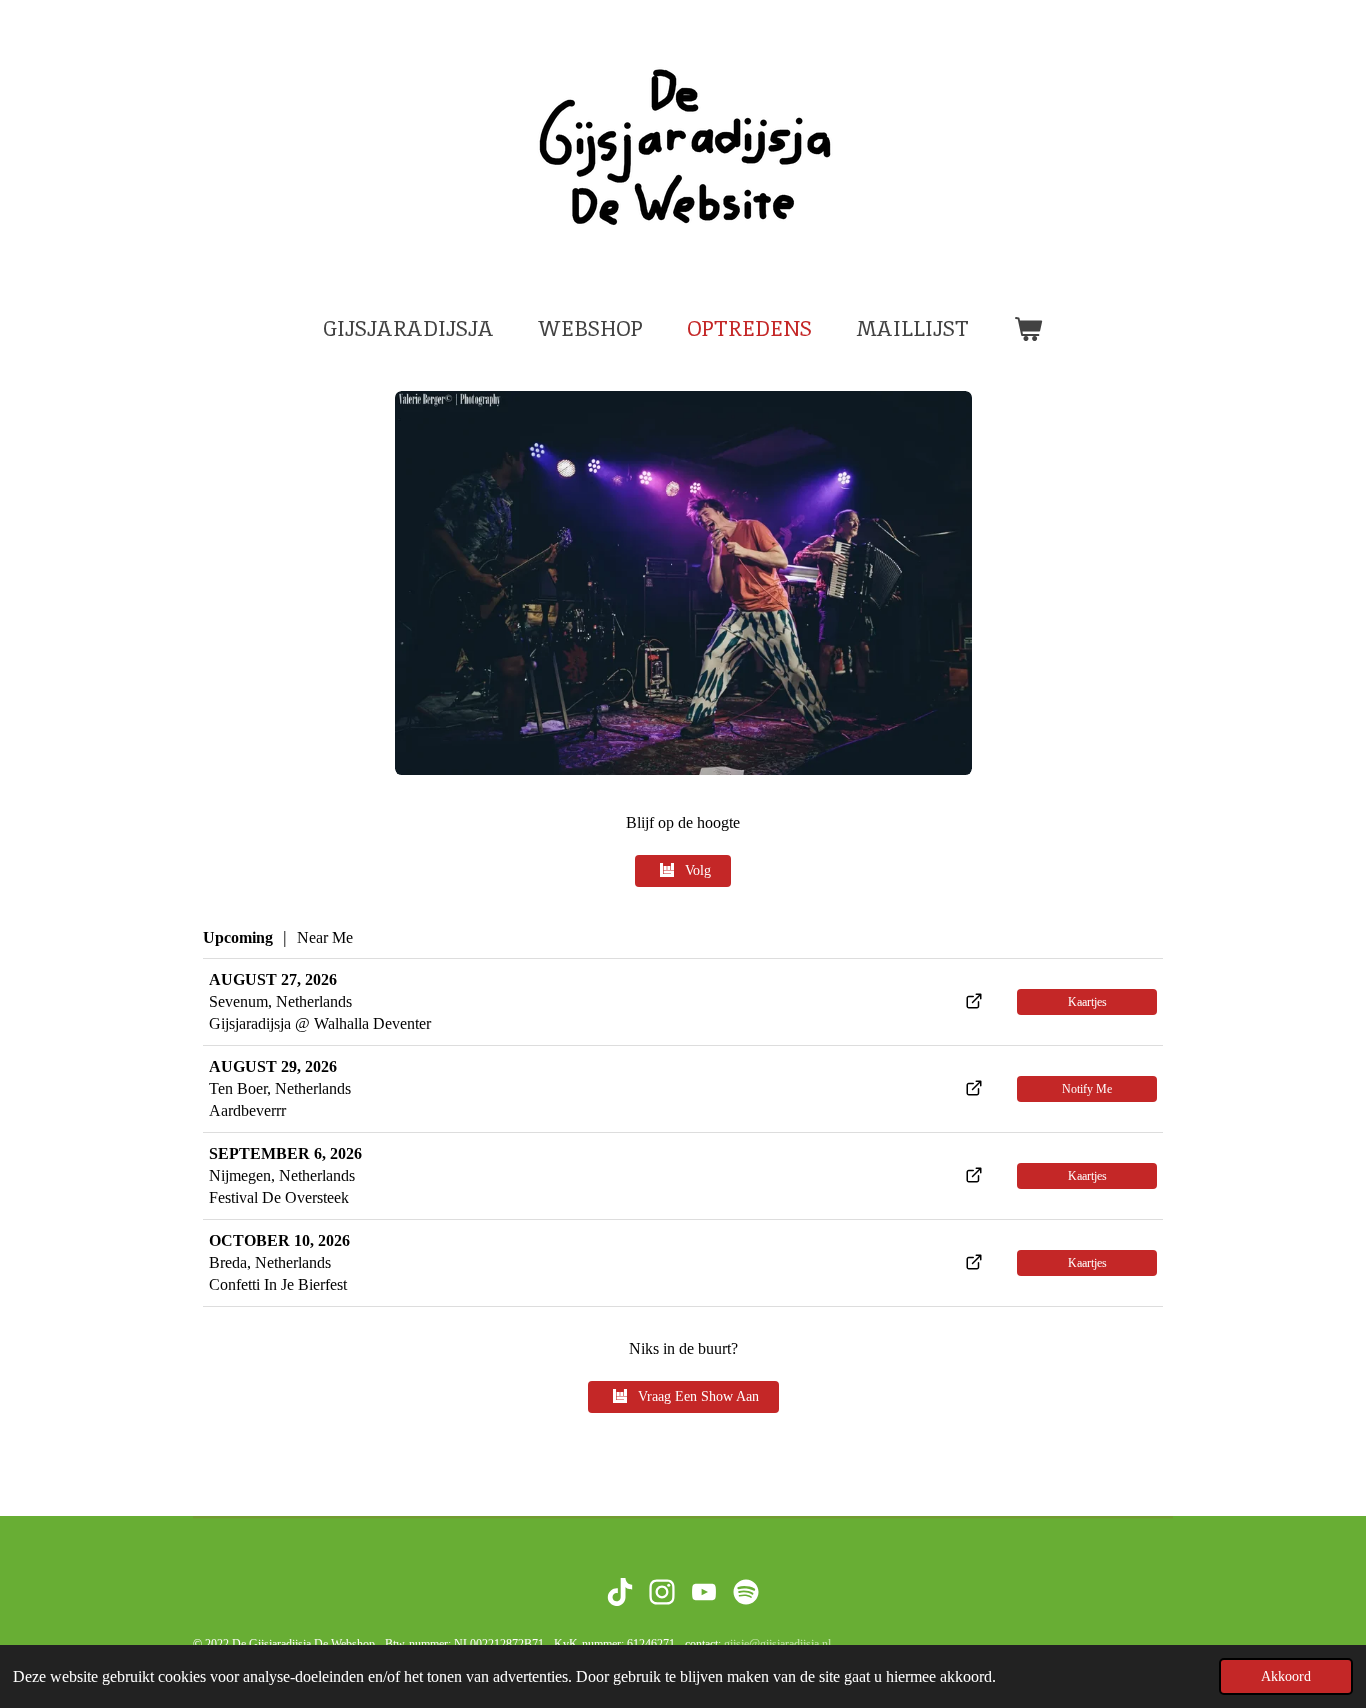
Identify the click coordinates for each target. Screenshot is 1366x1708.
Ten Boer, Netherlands (280, 1088)
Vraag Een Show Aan (698, 1396)
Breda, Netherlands (270, 1262)
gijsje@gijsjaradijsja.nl (777, 1644)
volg (698, 870)
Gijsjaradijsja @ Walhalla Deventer (320, 1023)
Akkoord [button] (1286, 1676)
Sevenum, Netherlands (280, 1001)
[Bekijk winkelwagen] (1027, 329)
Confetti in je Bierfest (278, 1284)
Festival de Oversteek (279, 1197)
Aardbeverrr (247, 1110)
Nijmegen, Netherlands (282, 1175)
